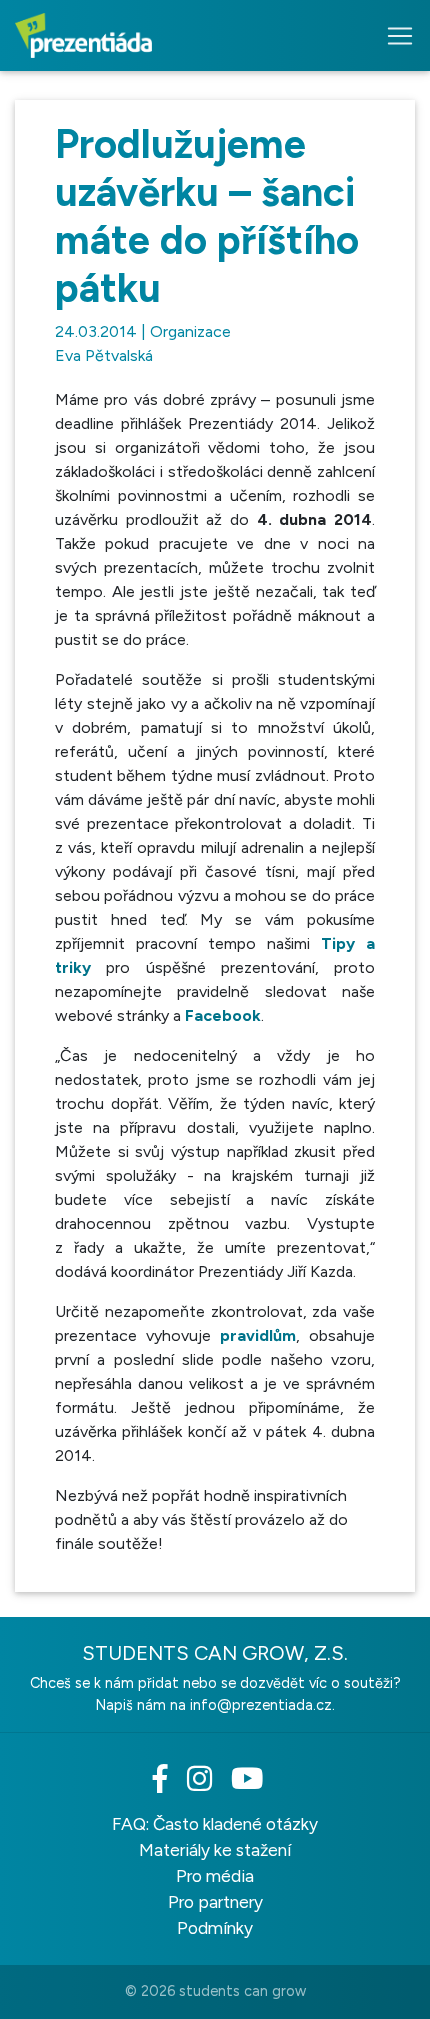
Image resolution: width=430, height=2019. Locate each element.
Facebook (223, 1015)
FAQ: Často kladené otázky (215, 1824)
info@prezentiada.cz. (262, 1705)
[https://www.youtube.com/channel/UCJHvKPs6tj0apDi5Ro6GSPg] (254, 1784)
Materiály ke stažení (215, 1850)
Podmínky (215, 1928)
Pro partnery (215, 1902)
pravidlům (258, 1335)
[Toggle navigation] (394, 36)
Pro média (215, 1876)
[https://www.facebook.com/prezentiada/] (168, 1784)
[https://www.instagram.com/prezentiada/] (207, 1784)
